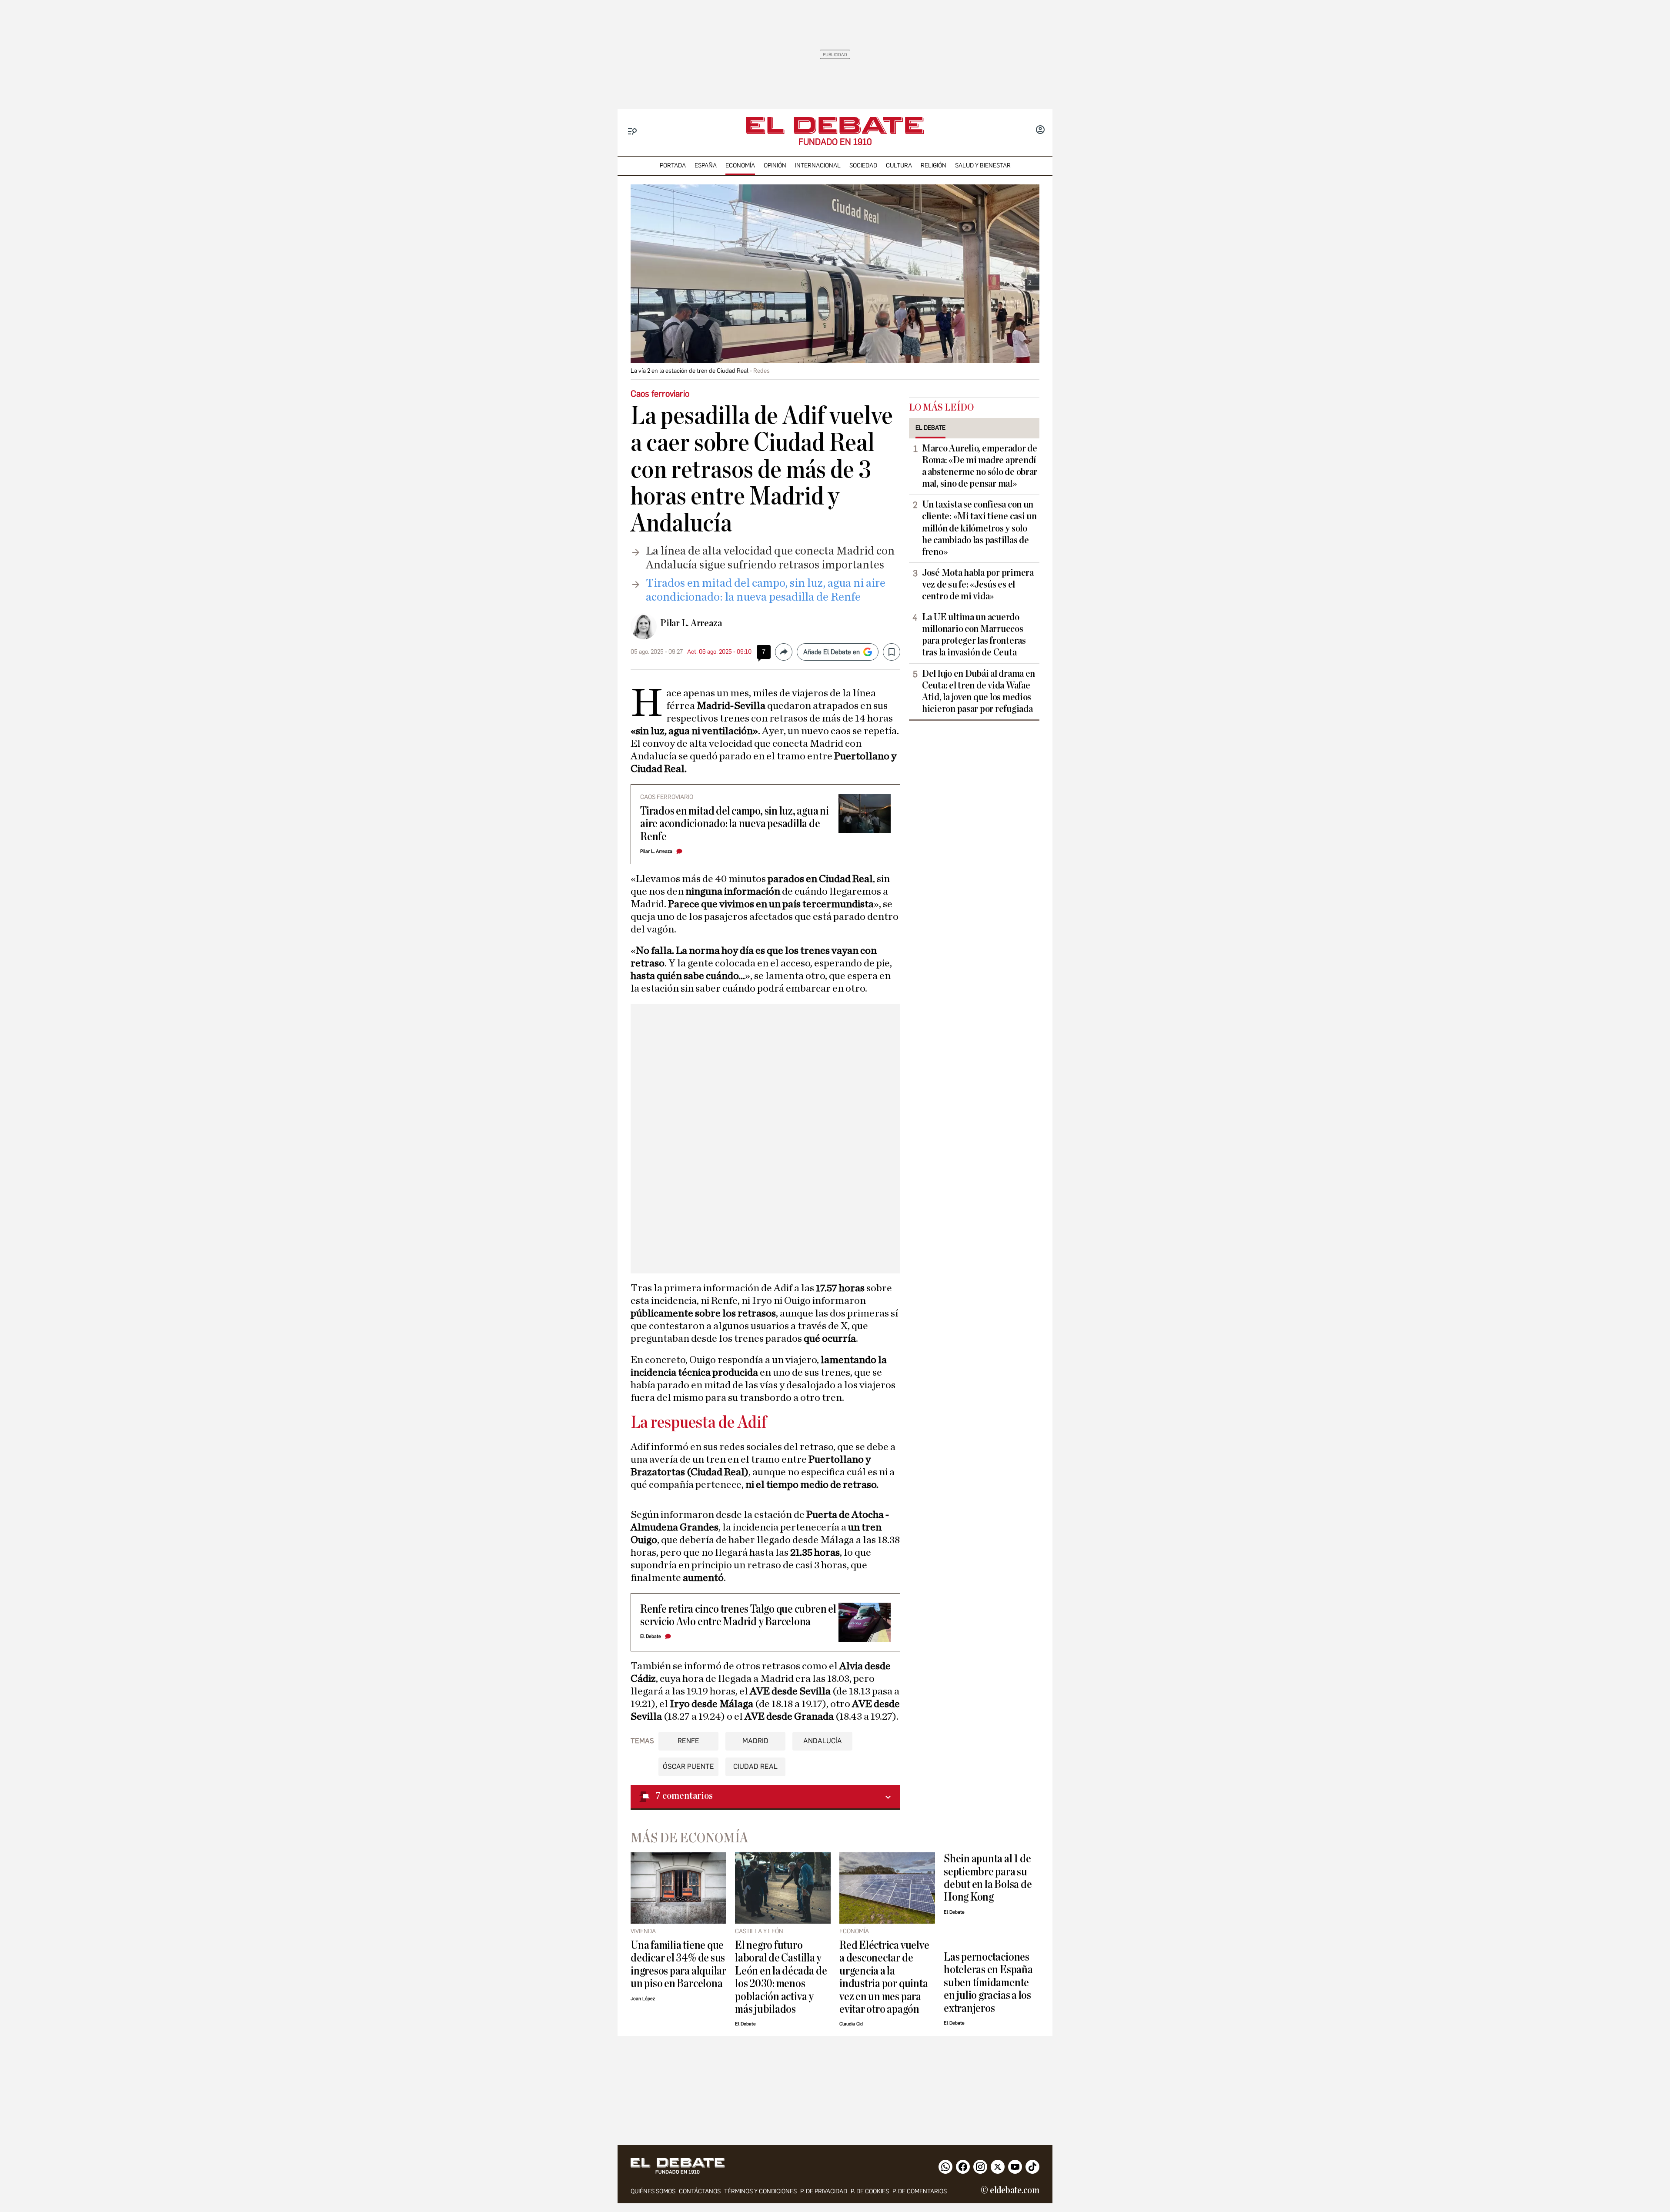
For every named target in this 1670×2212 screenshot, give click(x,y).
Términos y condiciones (760, 2191)
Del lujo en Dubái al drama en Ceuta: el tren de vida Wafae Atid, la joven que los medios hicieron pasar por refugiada (979, 691)
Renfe (688, 1741)
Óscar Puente (688, 1766)
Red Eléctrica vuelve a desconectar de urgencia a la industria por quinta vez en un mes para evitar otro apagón (884, 1977)
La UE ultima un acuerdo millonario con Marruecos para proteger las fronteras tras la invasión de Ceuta (974, 635)
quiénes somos (653, 2191)
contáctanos (700, 2191)
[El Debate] (835, 125)
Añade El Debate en (832, 652)
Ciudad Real (755, 1766)
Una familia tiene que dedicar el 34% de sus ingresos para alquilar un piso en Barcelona (678, 1964)
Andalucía (823, 1741)
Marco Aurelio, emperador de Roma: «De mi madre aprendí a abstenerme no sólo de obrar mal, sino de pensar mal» (980, 466)
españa (706, 165)
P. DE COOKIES (870, 2191)
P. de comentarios (920, 2191)
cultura (899, 165)
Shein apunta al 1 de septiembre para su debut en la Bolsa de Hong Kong (988, 1878)
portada (673, 165)
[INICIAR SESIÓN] (1040, 130)
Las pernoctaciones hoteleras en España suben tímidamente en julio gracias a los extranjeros (988, 1983)
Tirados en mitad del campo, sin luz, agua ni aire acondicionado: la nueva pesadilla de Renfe (735, 824)
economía (740, 165)
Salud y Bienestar (983, 165)
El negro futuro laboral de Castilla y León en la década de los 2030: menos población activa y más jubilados (781, 1977)
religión (934, 165)
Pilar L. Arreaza (691, 623)
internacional (818, 165)
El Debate (651, 1636)
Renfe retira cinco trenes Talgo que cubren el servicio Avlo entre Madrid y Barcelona (738, 1615)
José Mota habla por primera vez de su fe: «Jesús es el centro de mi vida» (978, 585)
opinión (775, 165)
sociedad (863, 165)
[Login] (1040, 130)
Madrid (755, 1741)
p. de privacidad (824, 2191)
